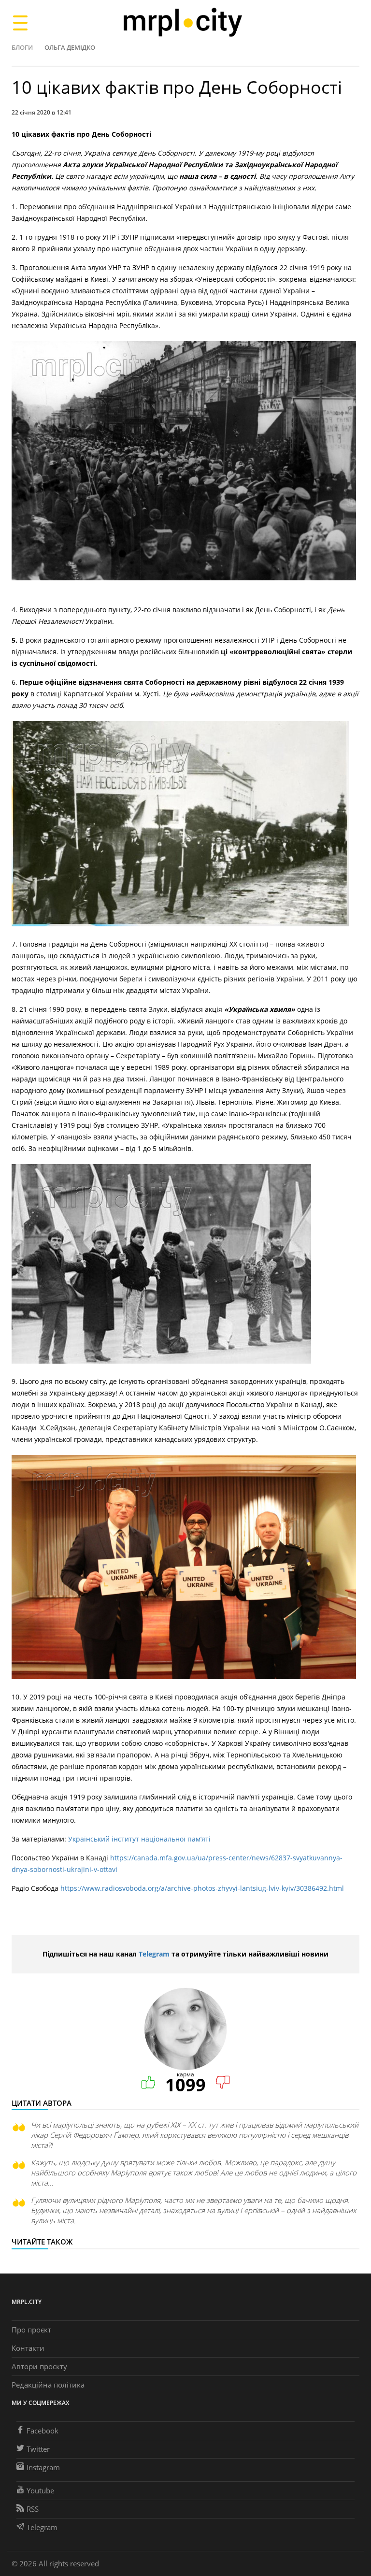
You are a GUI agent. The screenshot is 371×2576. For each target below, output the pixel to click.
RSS (33, 2509)
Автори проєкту (39, 2366)
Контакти (28, 2348)
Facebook (43, 2431)
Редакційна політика (48, 2385)
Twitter (38, 2449)
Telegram (154, 1954)
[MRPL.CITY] (182, 22)
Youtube (40, 2490)
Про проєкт (31, 2330)
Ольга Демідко (70, 47)
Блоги (22, 47)
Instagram (43, 2467)
